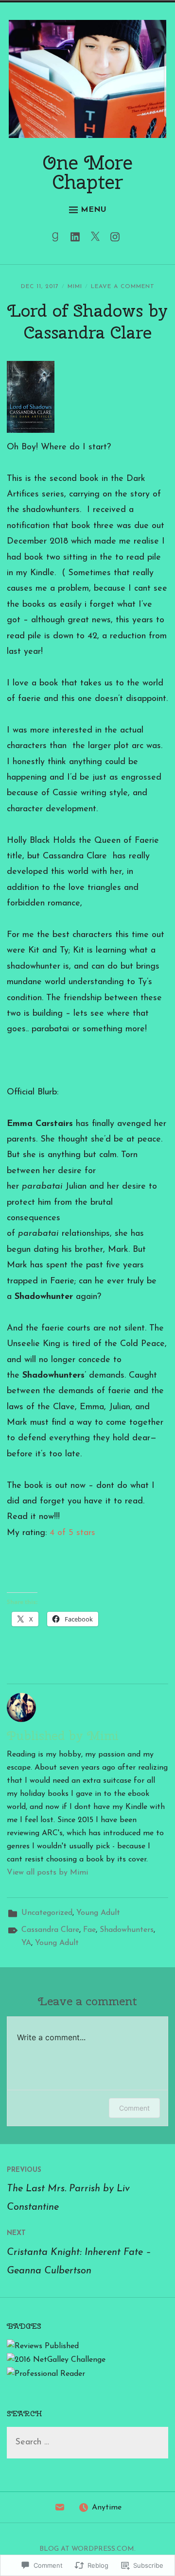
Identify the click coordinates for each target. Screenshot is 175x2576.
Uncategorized (47, 1913)
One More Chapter (88, 172)
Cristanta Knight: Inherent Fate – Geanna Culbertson (79, 2252)
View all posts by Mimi (47, 1873)
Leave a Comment (123, 287)
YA (26, 1943)
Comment (134, 2108)
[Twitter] (97, 239)
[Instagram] (117, 239)
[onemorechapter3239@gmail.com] (60, 2510)
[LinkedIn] (78, 239)
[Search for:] (87, 2443)
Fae (89, 1930)
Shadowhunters (127, 1930)
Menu (94, 210)
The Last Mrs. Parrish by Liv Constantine (68, 2189)
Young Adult (98, 1913)
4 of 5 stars (72, 1533)
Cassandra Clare (50, 1930)
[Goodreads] (58, 239)
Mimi (75, 287)
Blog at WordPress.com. (87, 2549)
